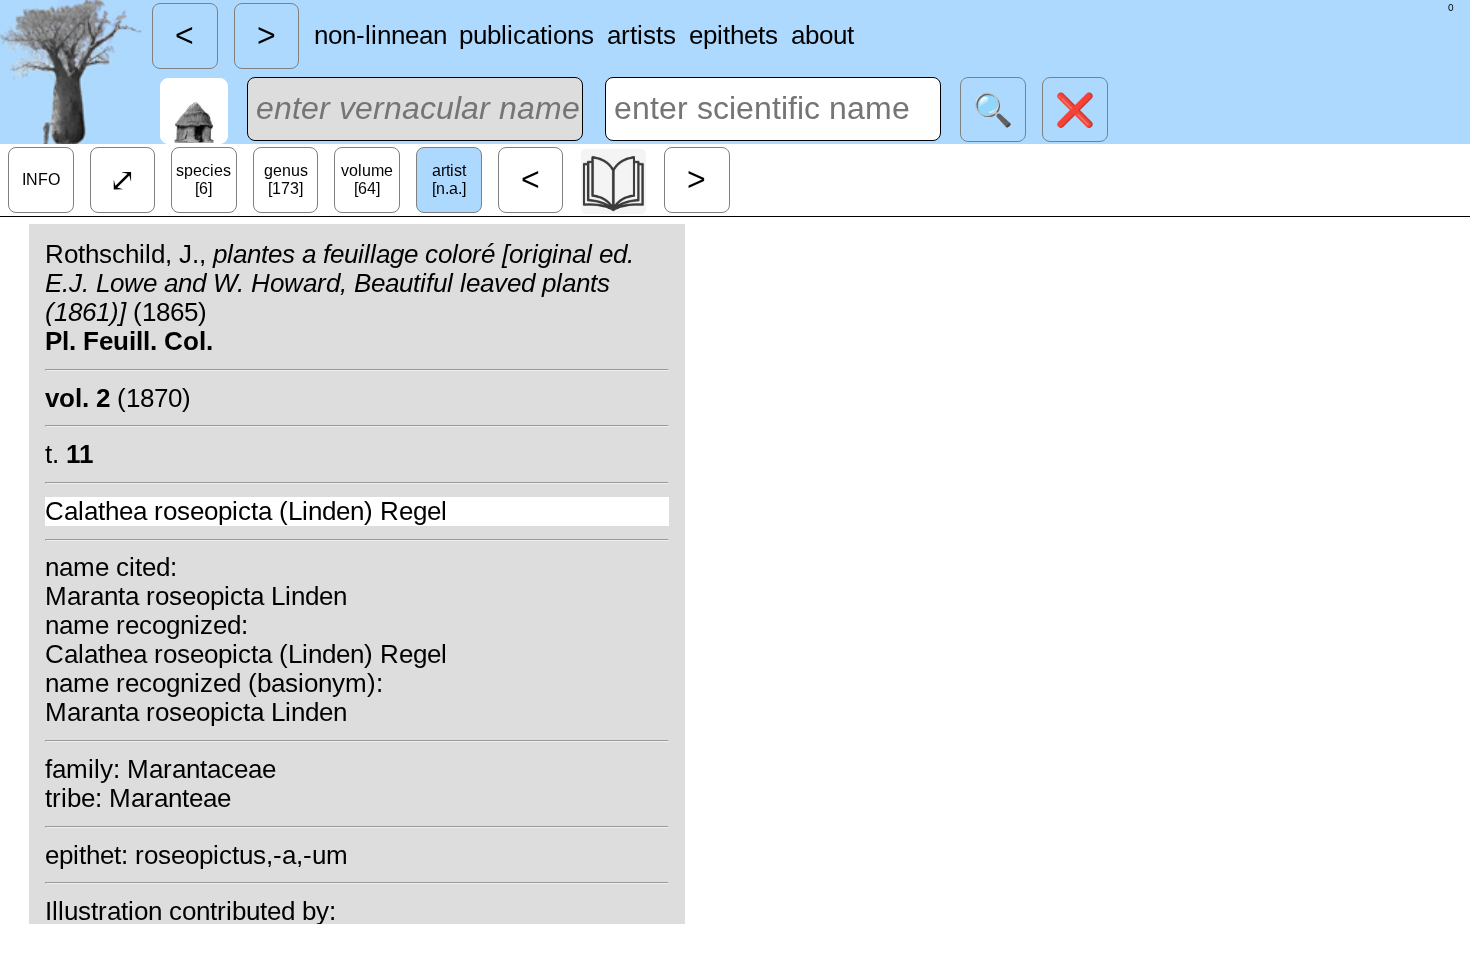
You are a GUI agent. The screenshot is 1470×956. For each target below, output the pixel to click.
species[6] (203, 179)
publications (526, 35)
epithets (733, 35)
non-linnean (380, 35)
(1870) (118, 398)
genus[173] (286, 179)
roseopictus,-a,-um (241, 855)
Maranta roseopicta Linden (196, 596)
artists (641, 35)
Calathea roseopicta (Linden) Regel (246, 511)
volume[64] (367, 179)
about (822, 35)
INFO (41, 179)
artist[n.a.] (449, 179)
